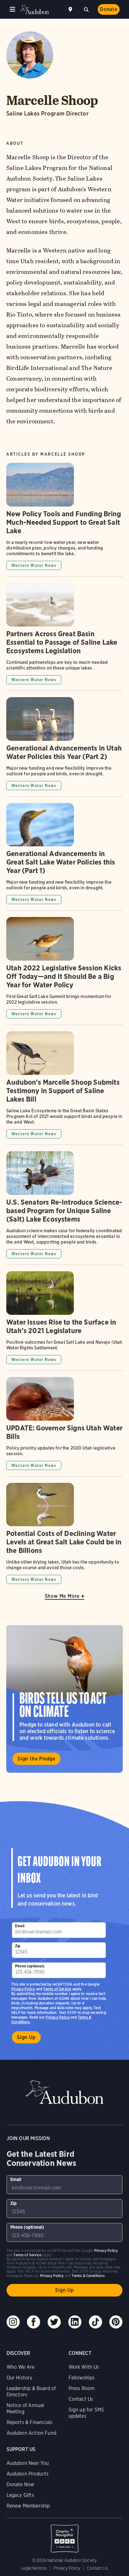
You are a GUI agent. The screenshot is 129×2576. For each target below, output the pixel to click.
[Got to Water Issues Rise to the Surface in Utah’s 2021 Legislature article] (64, 1321)
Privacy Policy (58, 2017)
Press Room (82, 2388)
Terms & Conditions (88, 2276)
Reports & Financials (30, 2422)
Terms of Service (57, 1989)
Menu (13, 9)
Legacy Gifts (20, 2495)
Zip (18, 1946)
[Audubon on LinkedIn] (75, 2322)
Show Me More (62, 1596)
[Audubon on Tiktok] (95, 2322)
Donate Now (21, 2484)
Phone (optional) (30, 1966)
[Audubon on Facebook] (34, 2322)
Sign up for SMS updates (86, 2413)
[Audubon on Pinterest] (116, 2322)
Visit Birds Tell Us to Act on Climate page (64, 1699)
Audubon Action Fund (31, 2433)
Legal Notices (34, 2568)
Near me (71, 9)
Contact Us (81, 2399)
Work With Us (84, 2367)
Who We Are (21, 2367)
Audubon (34, 10)
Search (86, 9)
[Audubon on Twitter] (54, 2322)
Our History (20, 2378)
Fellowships (82, 2378)
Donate (109, 9)
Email (20, 1926)
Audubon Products (28, 2474)
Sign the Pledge (36, 1759)
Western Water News (34, 565)
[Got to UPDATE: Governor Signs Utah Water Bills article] (64, 1427)
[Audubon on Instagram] (13, 2322)
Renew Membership (28, 2506)
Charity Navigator (65, 2535)
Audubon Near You (28, 2463)
